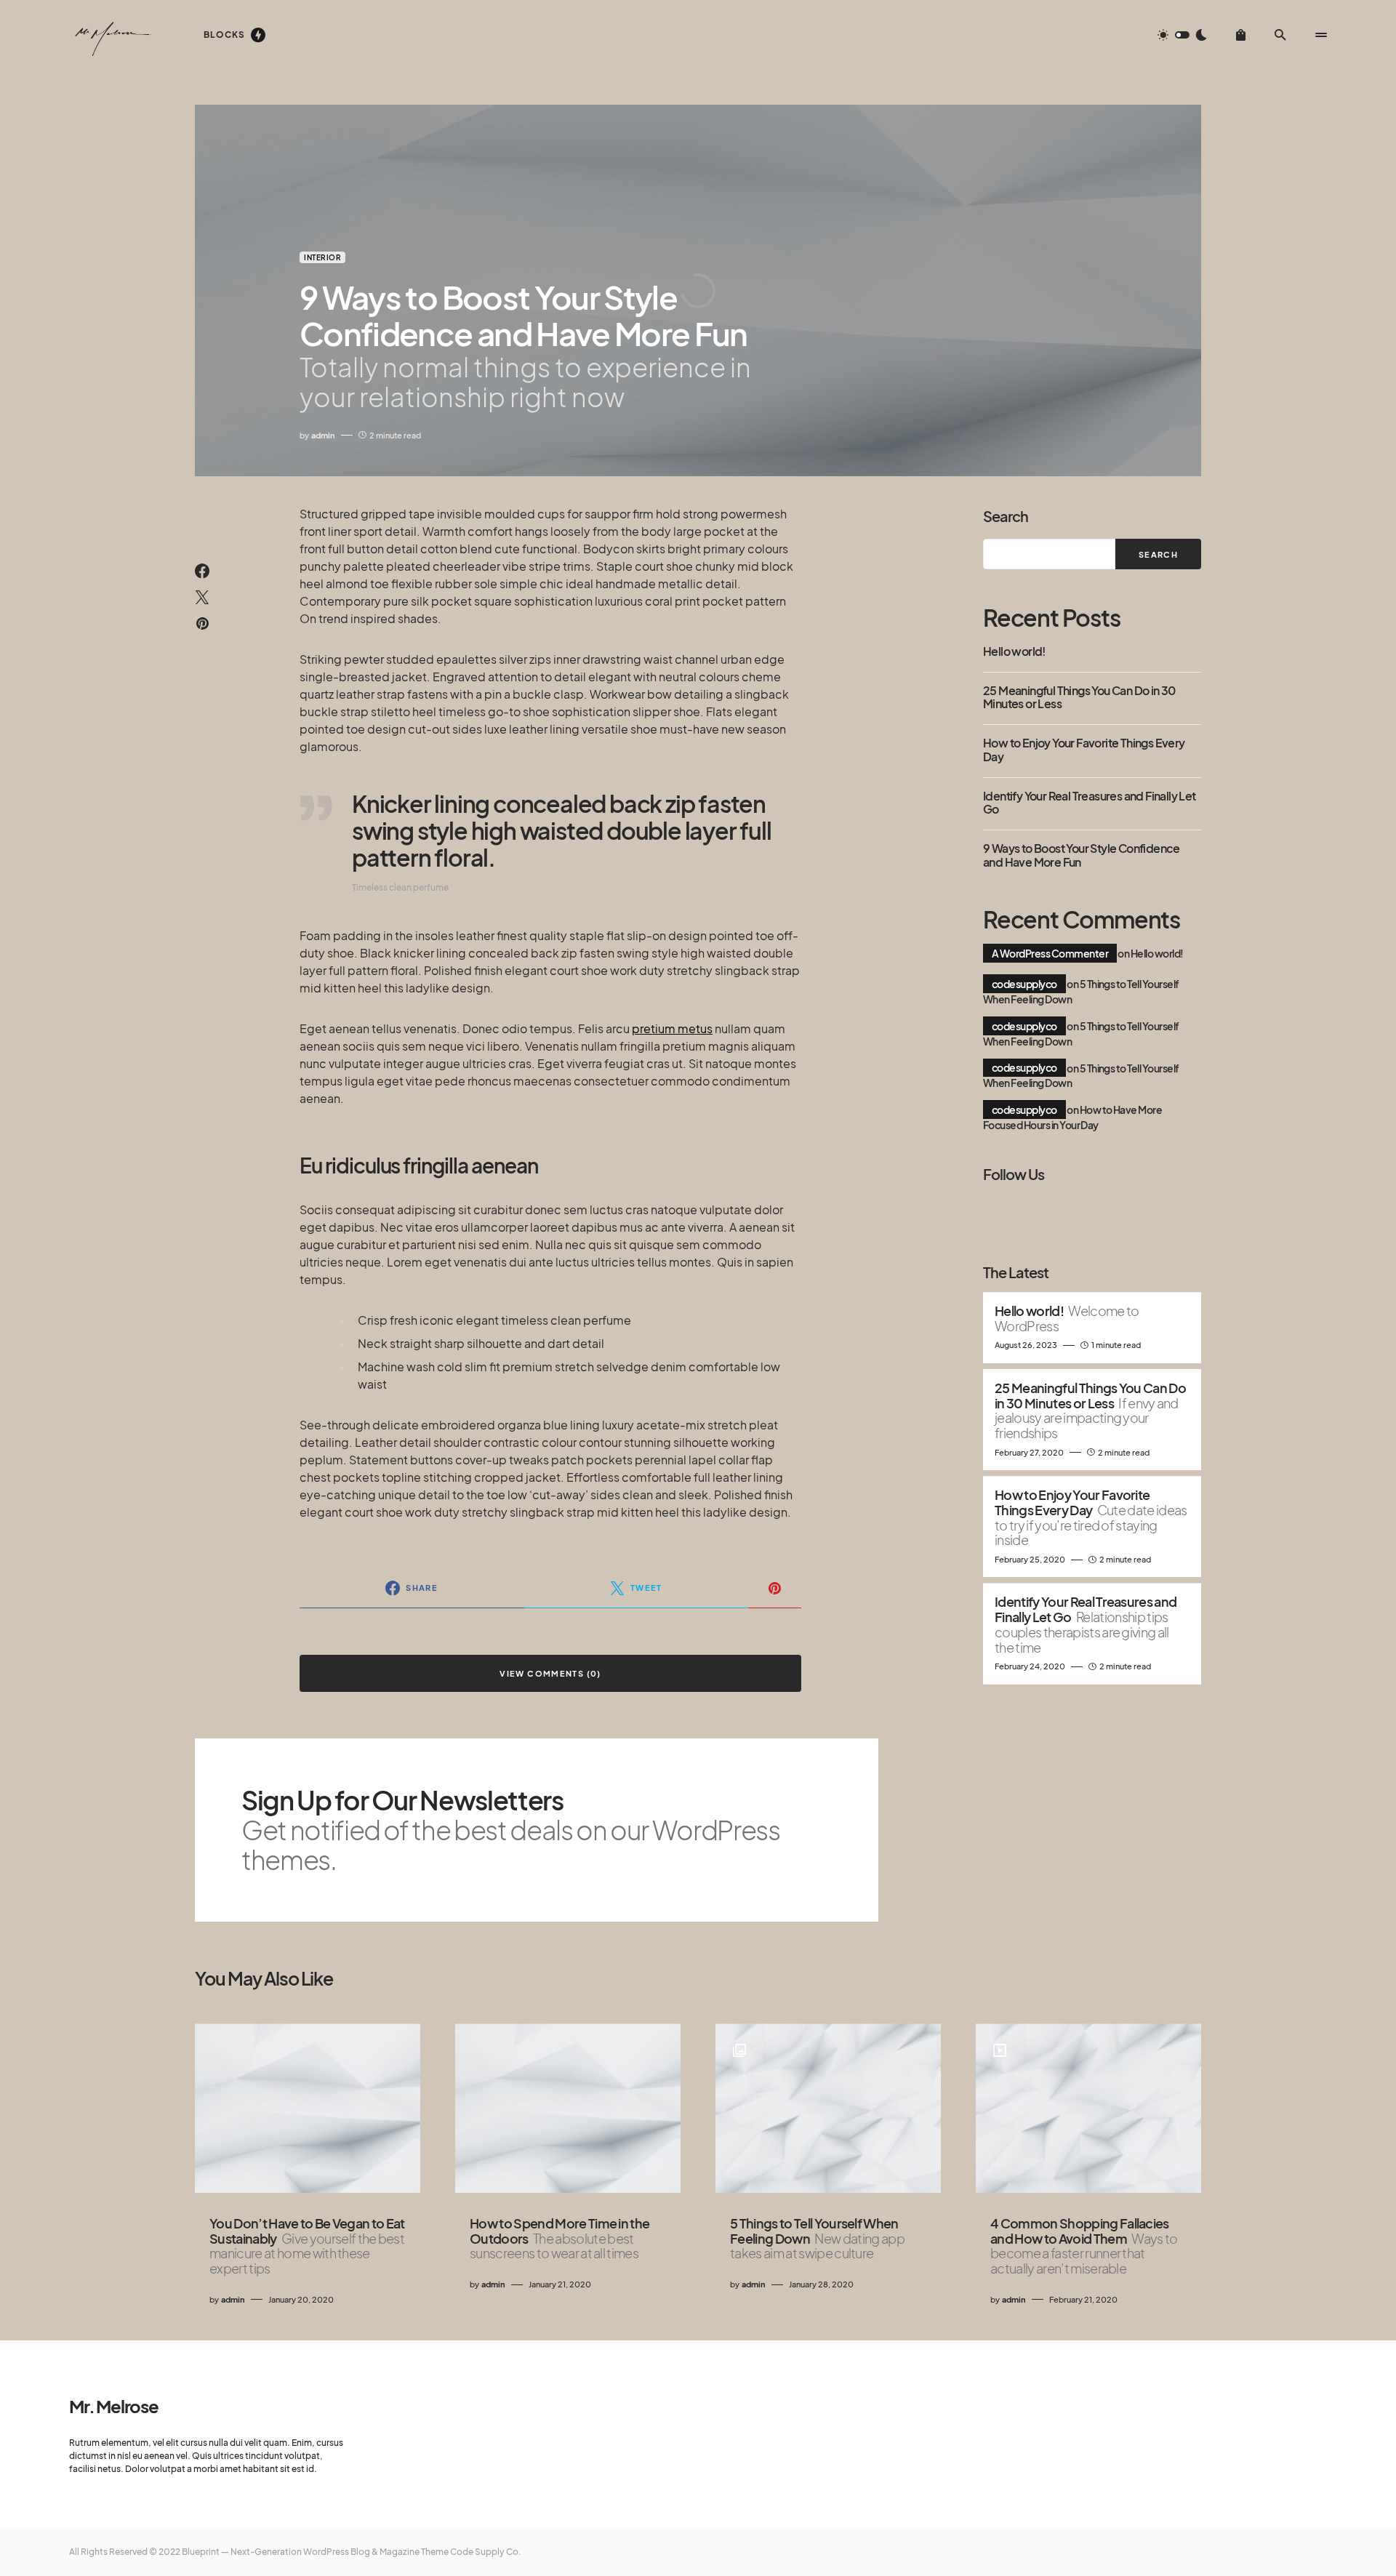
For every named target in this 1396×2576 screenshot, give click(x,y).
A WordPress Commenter (1050, 953)
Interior (322, 257)
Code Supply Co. (486, 2552)
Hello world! (1014, 651)
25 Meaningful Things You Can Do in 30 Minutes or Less (1079, 698)
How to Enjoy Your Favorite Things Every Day (1084, 750)
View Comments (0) (550, 1673)
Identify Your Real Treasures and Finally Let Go (1090, 803)
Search (1006, 516)
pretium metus (672, 1028)
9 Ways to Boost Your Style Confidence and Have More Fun (1082, 855)
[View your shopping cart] (1241, 35)
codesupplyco (1024, 984)
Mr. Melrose (114, 2406)
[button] (1182, 35)
